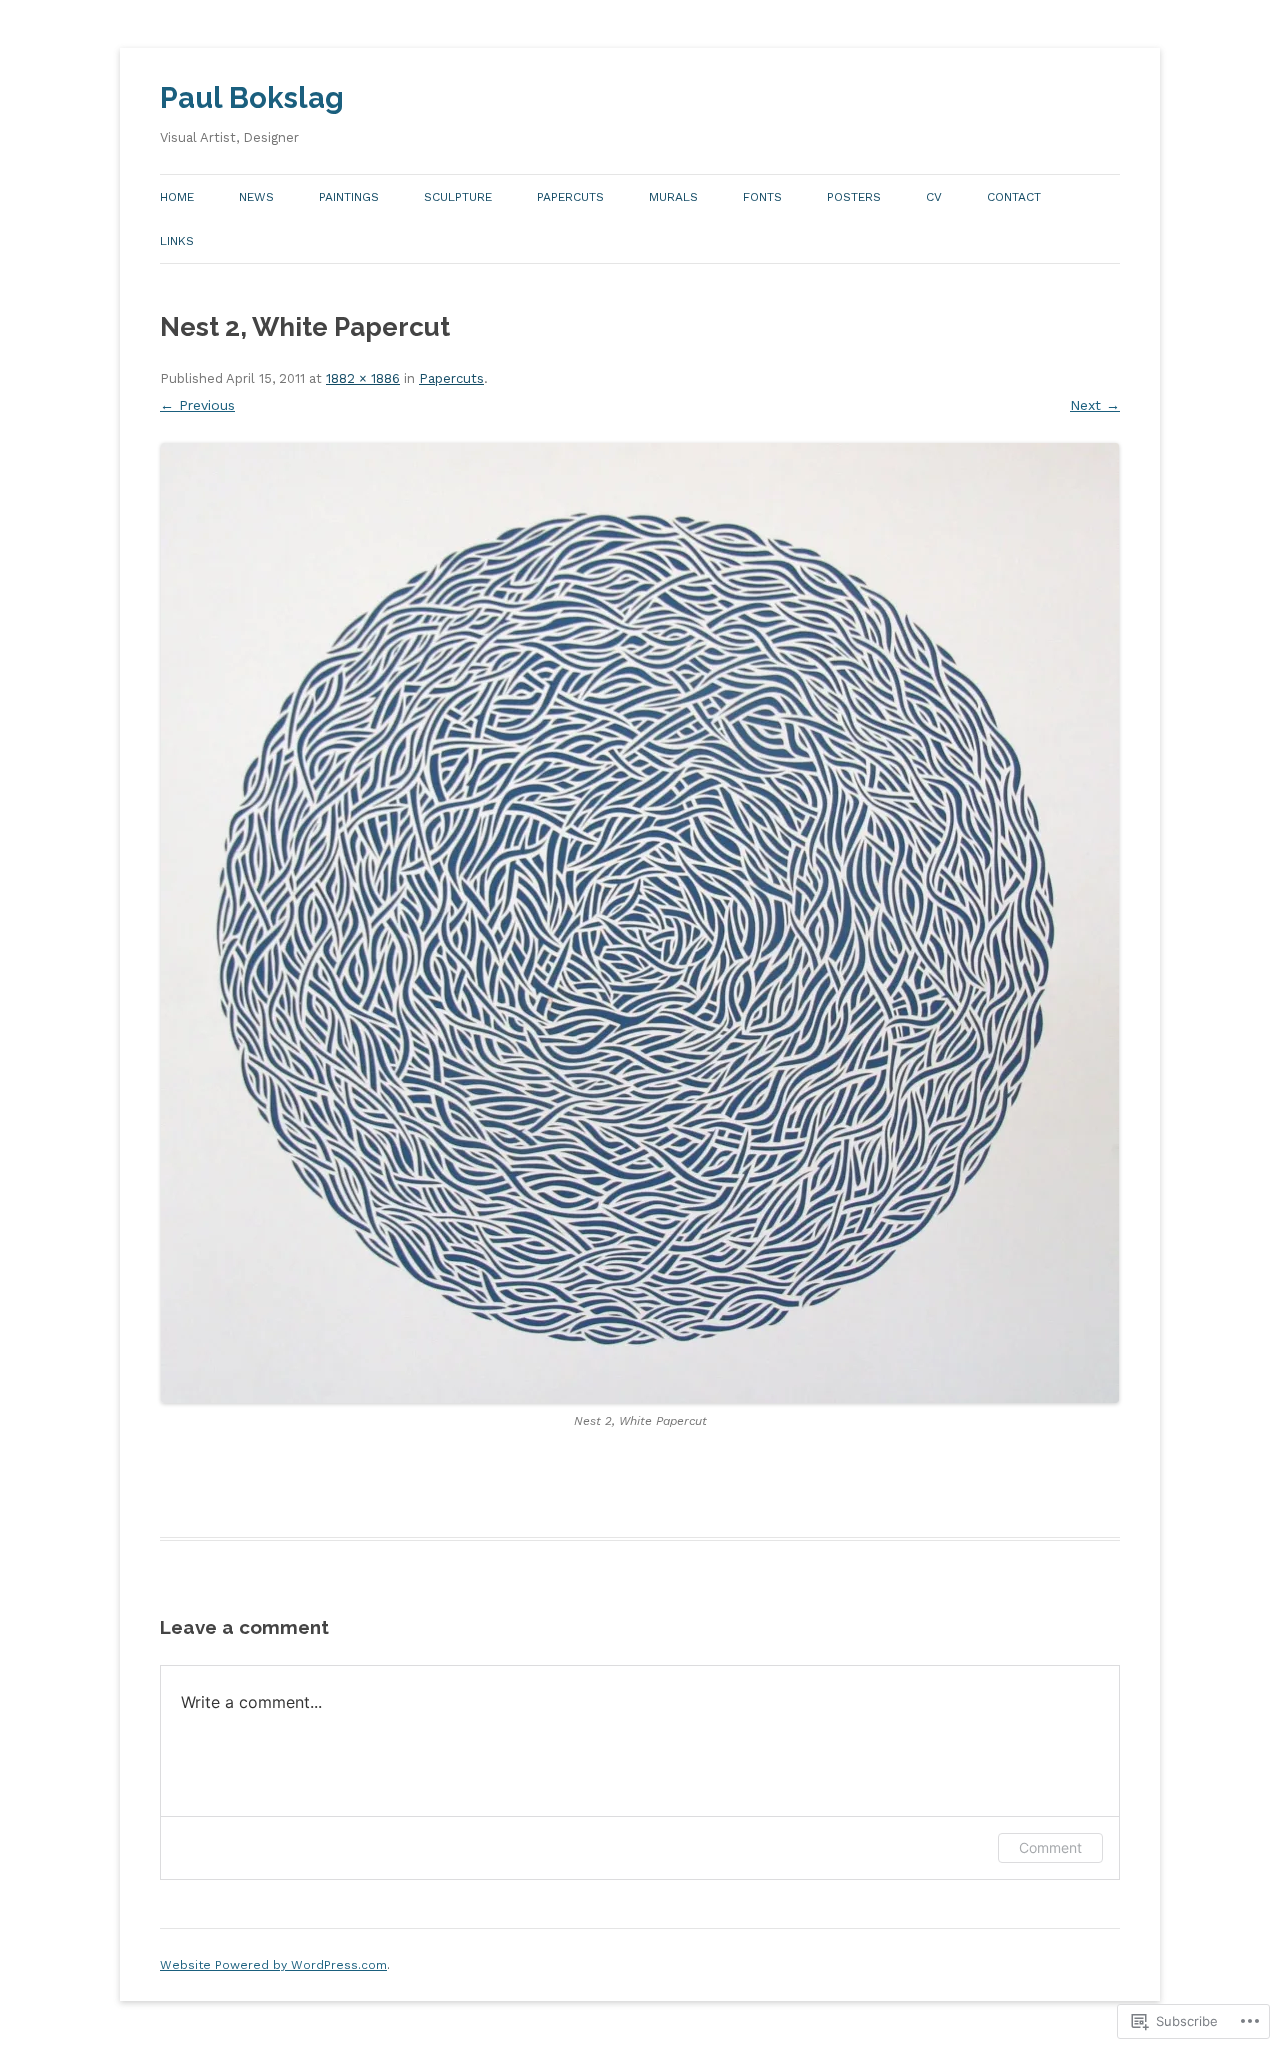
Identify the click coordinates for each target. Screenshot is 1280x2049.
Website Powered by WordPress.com (273, 1965)
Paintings (349, 197)
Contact (1014, 197)
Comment (1050, 1847)
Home (177, 197)
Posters (854, 197)
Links (177, 241)
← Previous (197, 405)
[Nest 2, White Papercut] (640, 923)
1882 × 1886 (363, 378)
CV (934, 197)
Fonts (762, 197)
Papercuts (570, 197)
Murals (673, 197)
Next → (1095, 405)
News (256, 197)
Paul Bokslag (252, 98)
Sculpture (458, 197)
